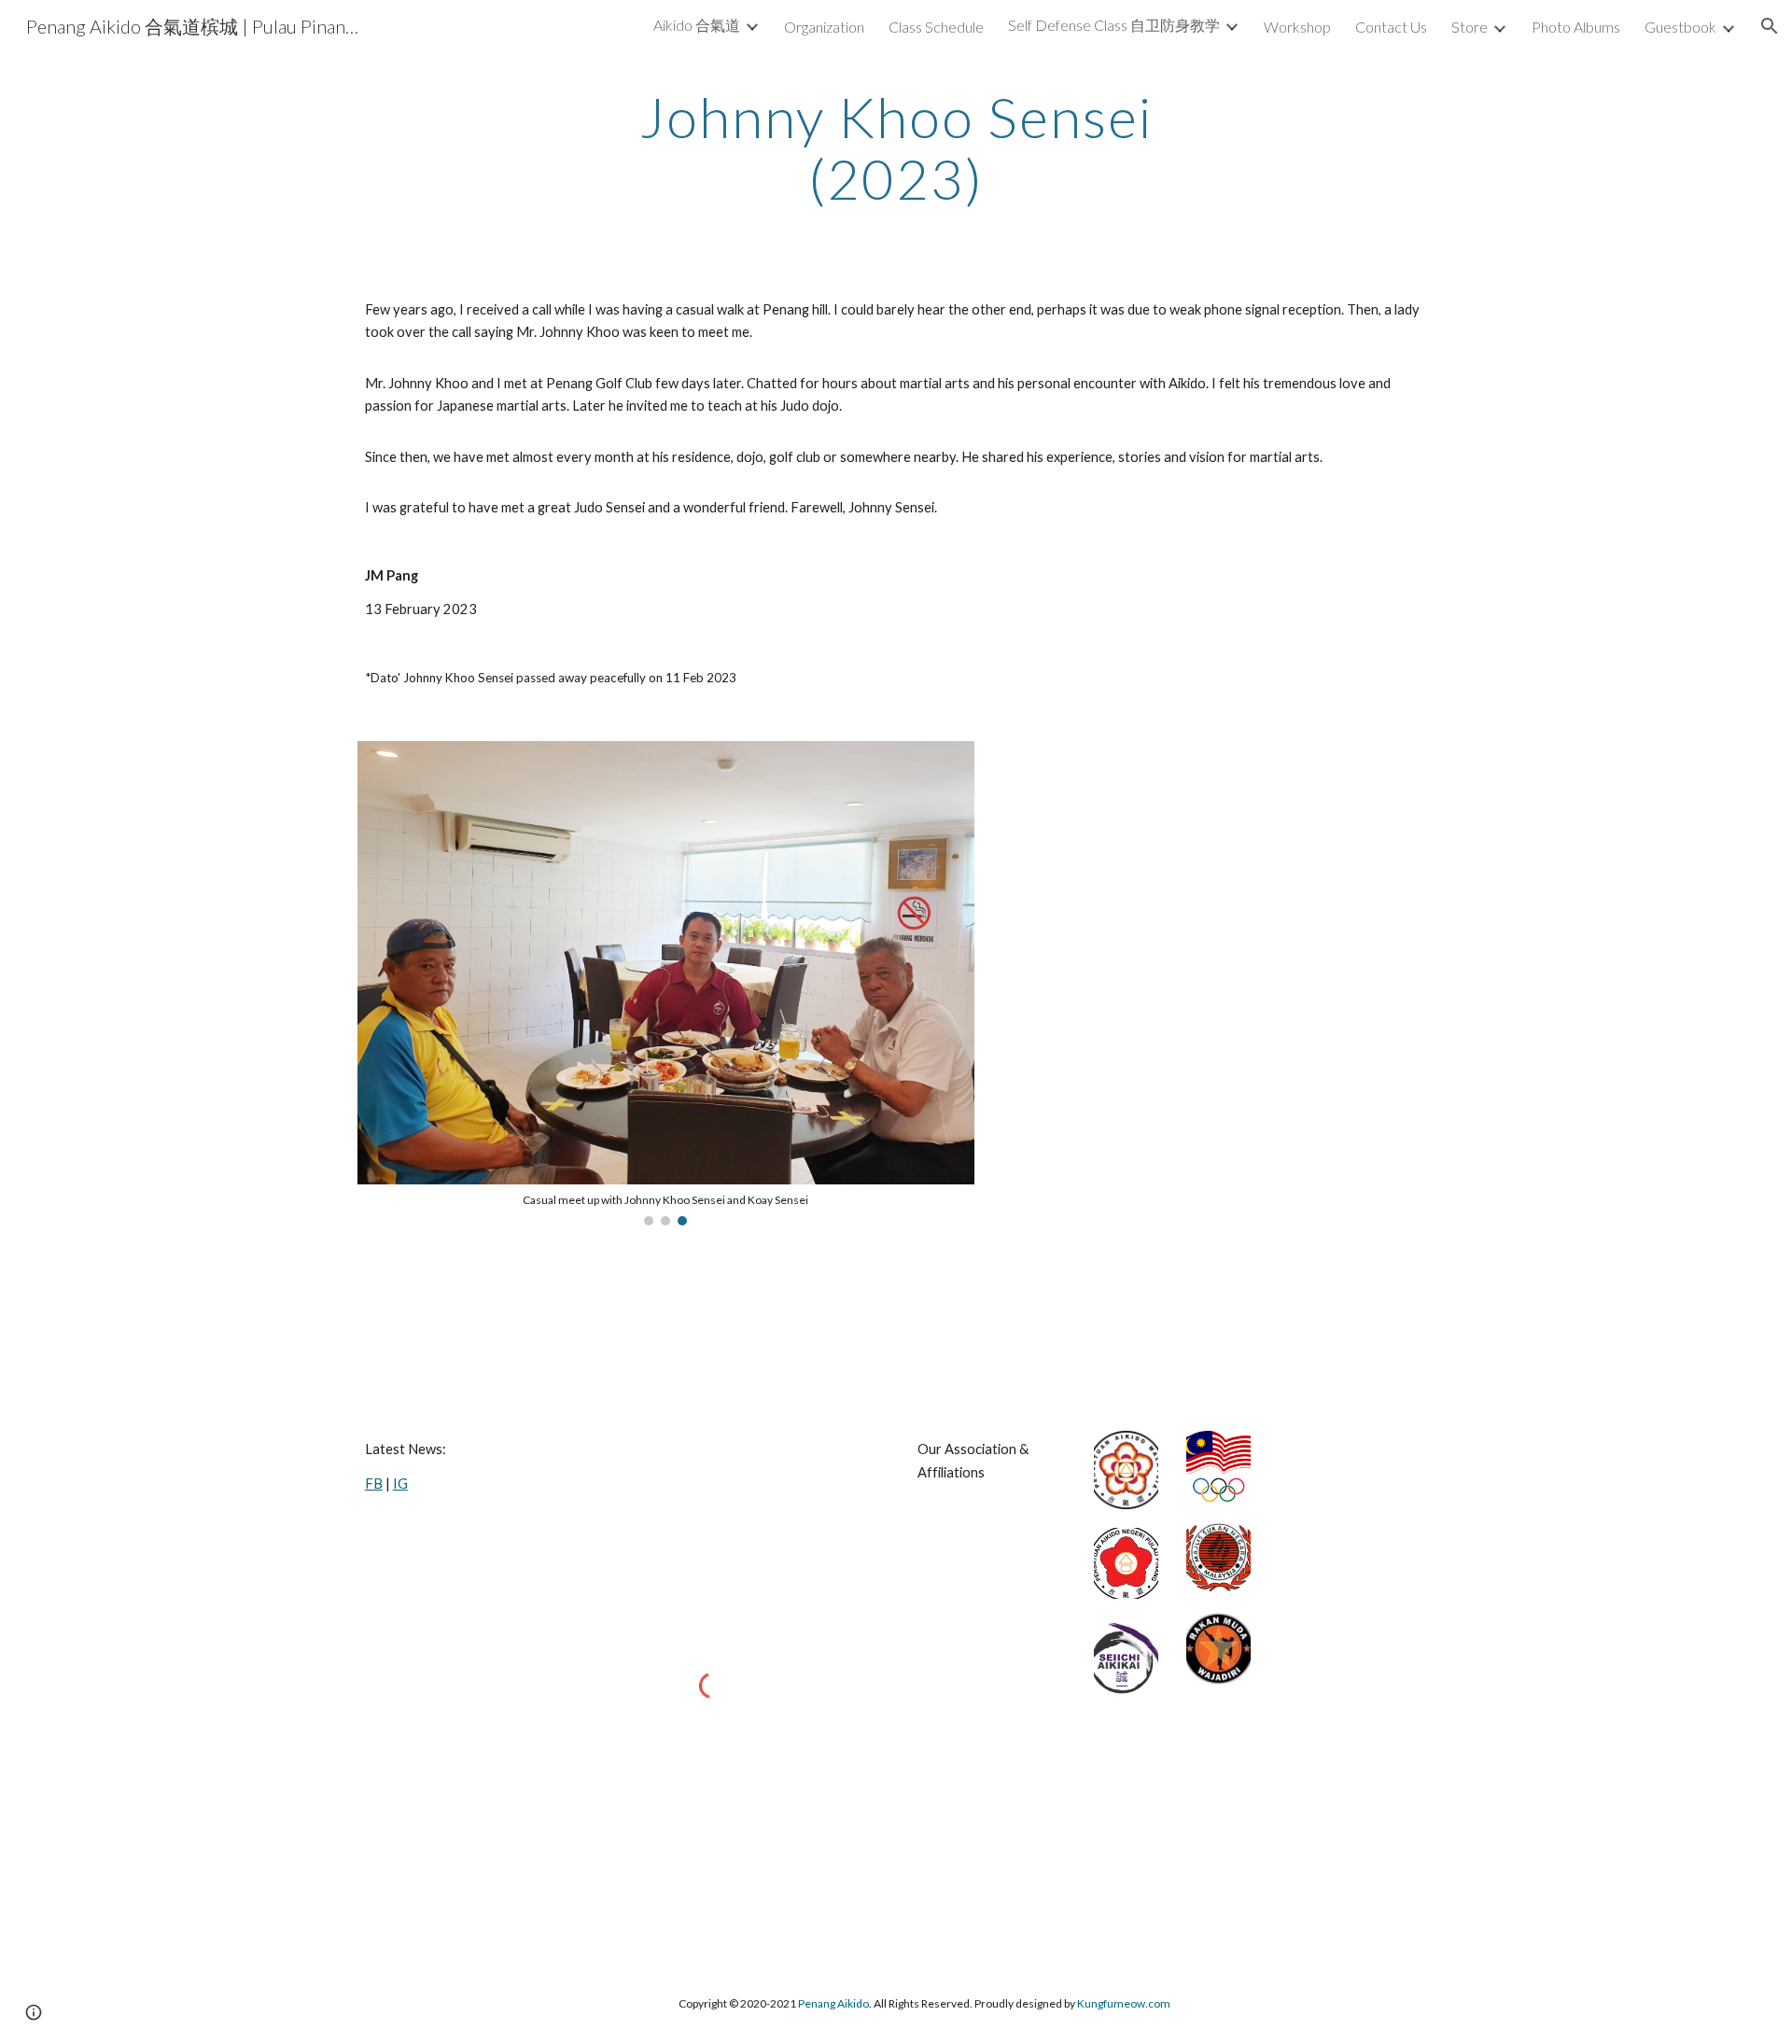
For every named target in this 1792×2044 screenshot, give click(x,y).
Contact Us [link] (1391, 27)
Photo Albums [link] (1576, 27)
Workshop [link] (1297, 27)
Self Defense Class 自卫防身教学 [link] (1114, 25)
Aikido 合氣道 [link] (697, 25)
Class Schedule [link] (936, 27)
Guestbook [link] (1680, 27)
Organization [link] (824, 27)
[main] (896, 147)
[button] (1770, 26)
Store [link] (1470, 27)
